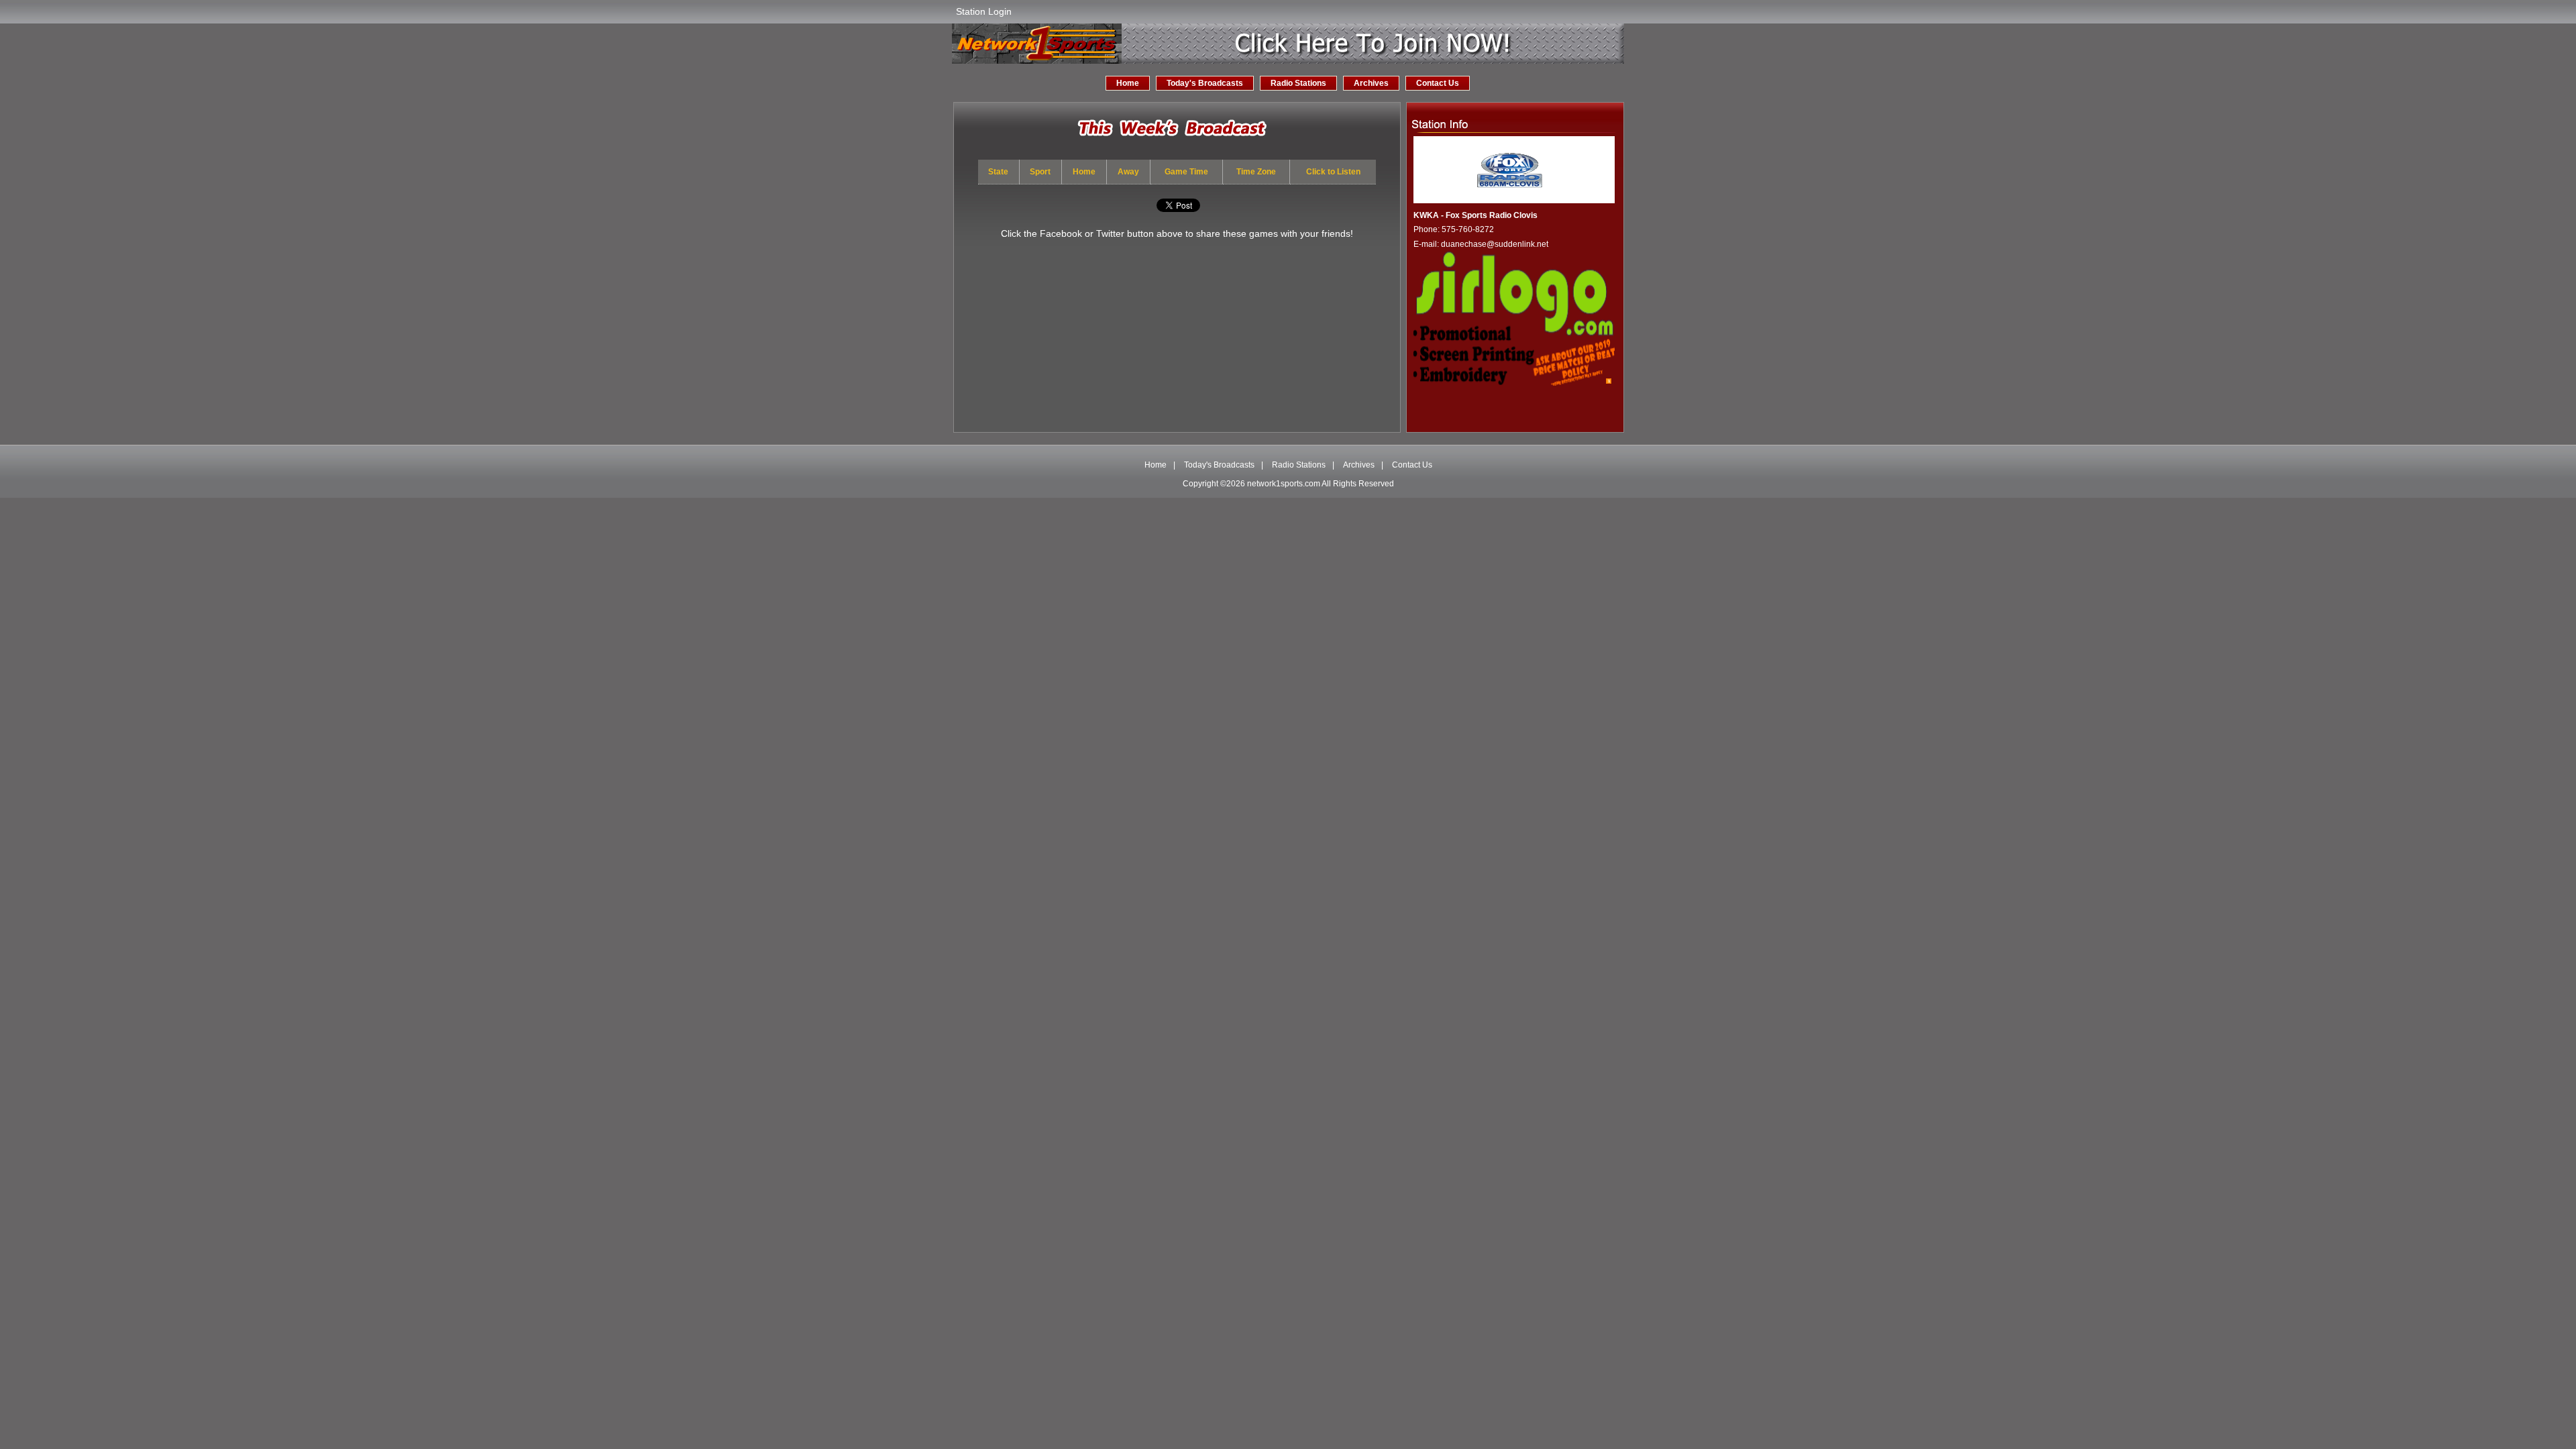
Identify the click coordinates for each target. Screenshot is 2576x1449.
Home (1128, 83)
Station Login (984, 11)
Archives (1371, 83)
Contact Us (1438, 83)
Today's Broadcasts (1205, 83)
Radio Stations (1298, 83)
